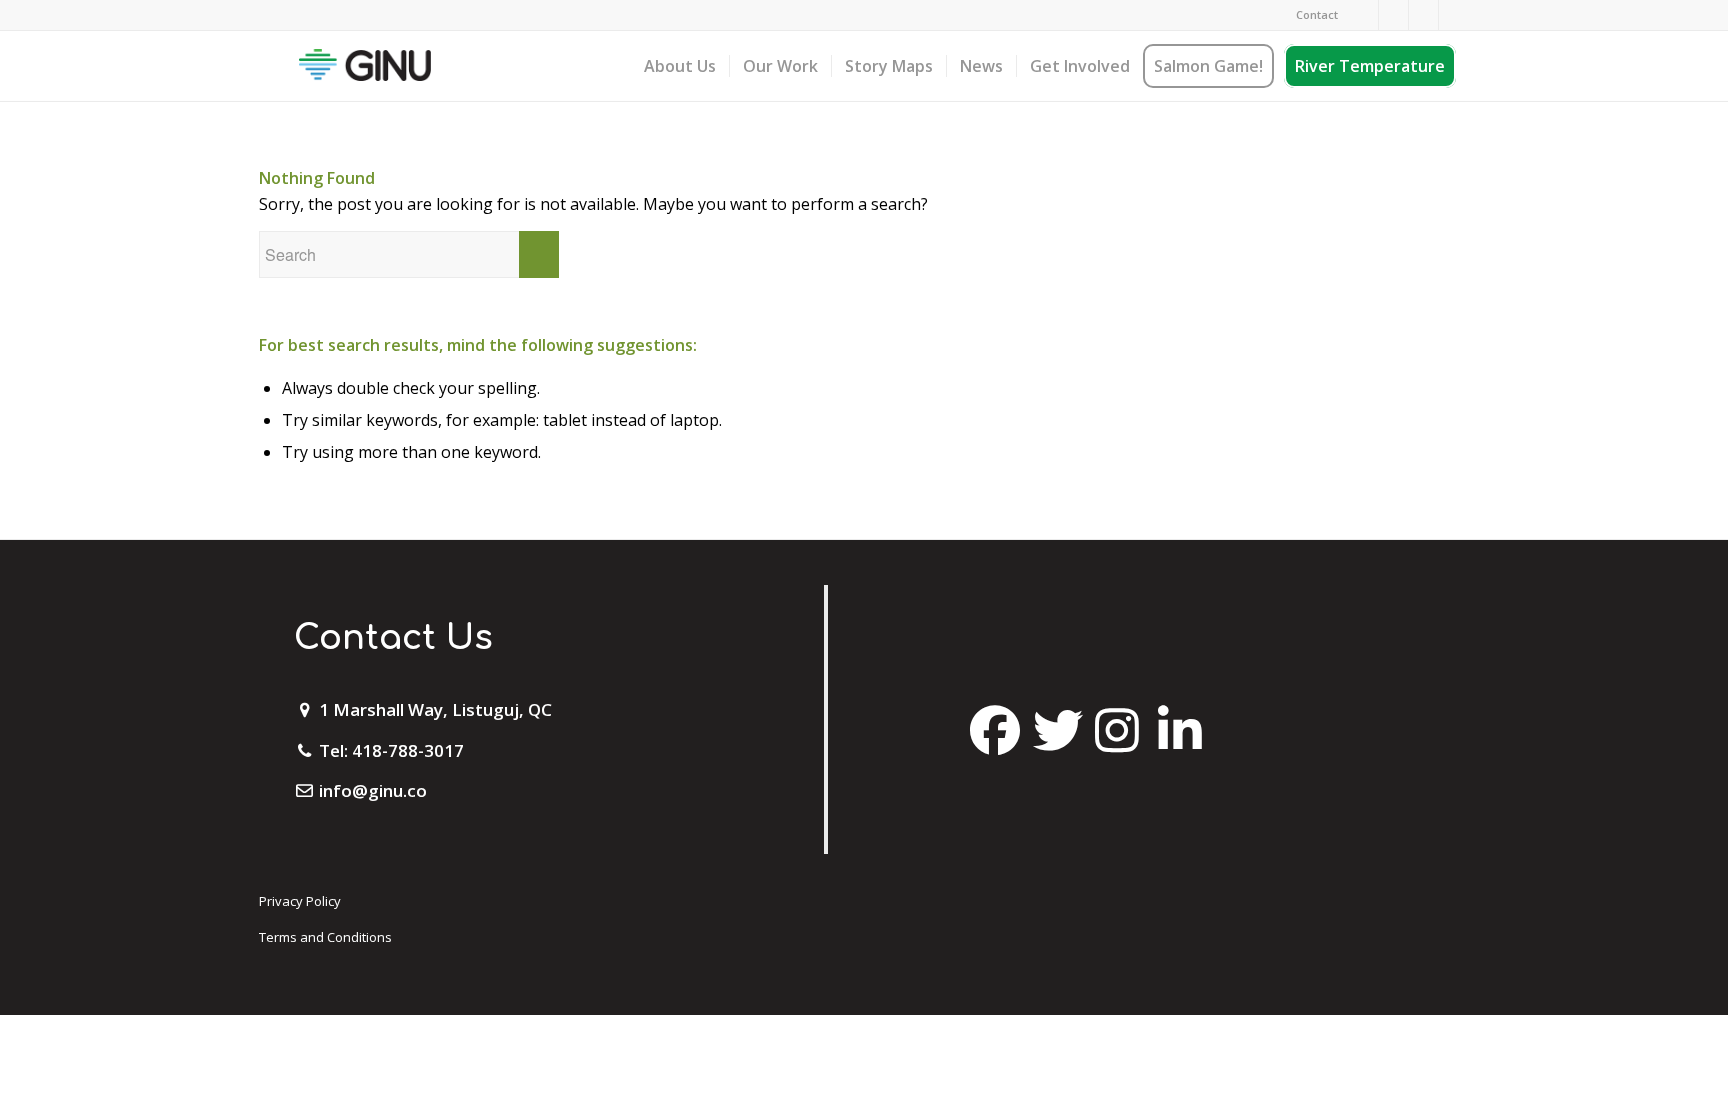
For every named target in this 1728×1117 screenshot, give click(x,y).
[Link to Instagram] (1393, 15)
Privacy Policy (300, 901)
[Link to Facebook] (1363, 15)
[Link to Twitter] (1423, 15)
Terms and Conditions (325, 937)
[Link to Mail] (1454, 15)
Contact (1317, 14)
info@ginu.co (373, 790)
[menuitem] (1312, 15)
